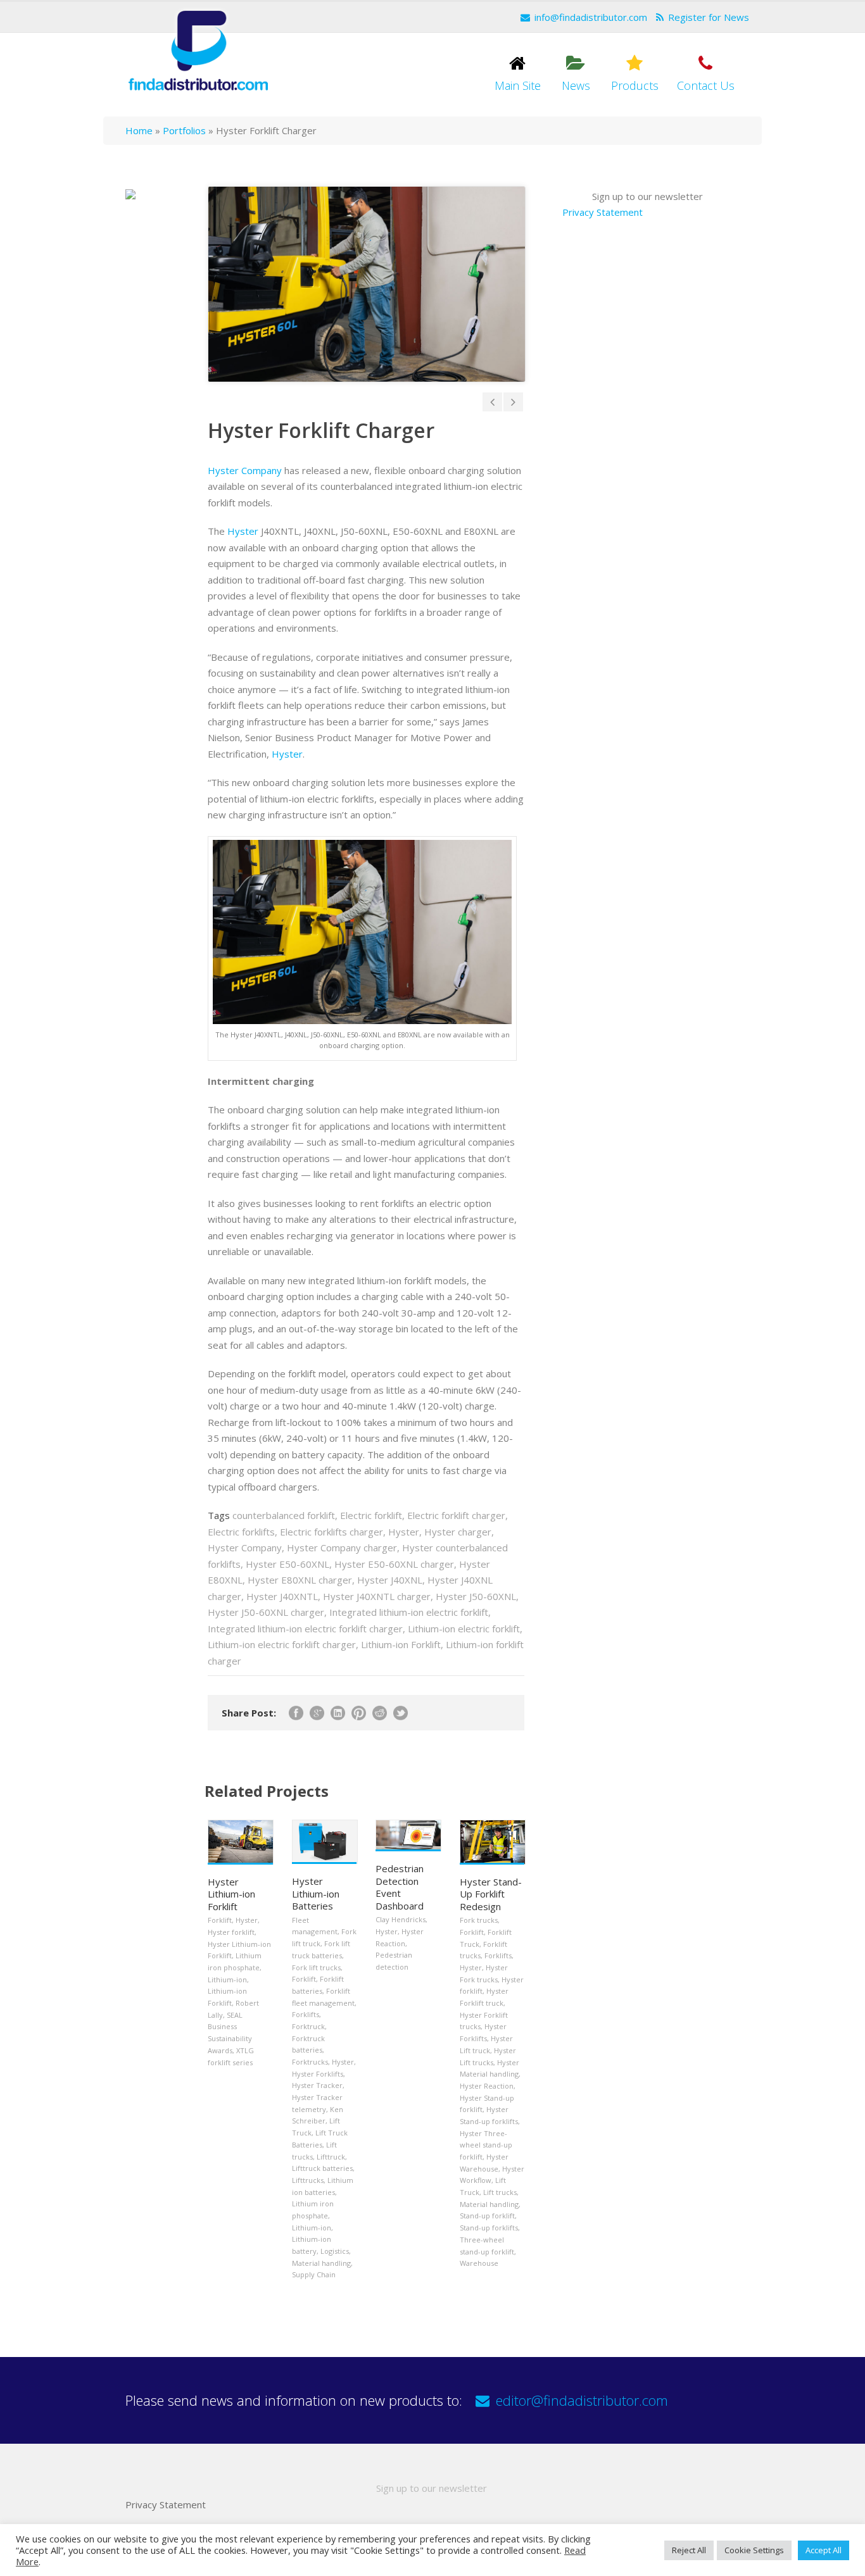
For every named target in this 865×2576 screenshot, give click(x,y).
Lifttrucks (308, 2180)
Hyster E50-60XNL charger (394, 1564)
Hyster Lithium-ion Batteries (316, 1893)
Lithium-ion (227, 1979)
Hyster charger (458, 1532)
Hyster (243, 531)
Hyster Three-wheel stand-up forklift (486, 2145)
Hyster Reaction (487, 2086)
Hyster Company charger (342, 1547)
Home (139, 130)
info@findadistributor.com (591, 17)
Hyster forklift (231, 1932)
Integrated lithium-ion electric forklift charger (305, 1629)
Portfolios (184, 130)
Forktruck (308, 2026)
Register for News (709, 17)
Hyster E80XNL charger (300, 1580)
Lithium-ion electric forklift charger (282, 1644)
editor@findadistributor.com (582, 2400)
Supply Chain (314, 2274)
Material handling (321, 2263)
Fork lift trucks (316, 1967)
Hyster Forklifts (318, 2074)
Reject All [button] (689, 2550)
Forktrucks (310, 2062)
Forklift (220, 1920)
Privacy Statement (603, 212)
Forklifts (306, 2014)
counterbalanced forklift (284, 1515)
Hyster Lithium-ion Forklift (231, 1894)
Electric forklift (371, 1515)
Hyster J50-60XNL (476, 1596)
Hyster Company (245, 470)
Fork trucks (479, 1920)
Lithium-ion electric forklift (464, 1629)
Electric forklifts (241, 1532)
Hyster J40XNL (390, 1580)
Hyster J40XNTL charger (377, 1596)
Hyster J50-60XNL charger (266, 1612)
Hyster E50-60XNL (287, 1564)
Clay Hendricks (401, 1919)
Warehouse (479, 2263)
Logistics (335, 2251)
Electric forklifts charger (331, 1532)
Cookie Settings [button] (754, 2550)
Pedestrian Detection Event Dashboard (400, 1887)
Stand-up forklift (487, 2216)
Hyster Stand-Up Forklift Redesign (491, 1894)
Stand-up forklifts (489, 2228)
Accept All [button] (824, 2550)
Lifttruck (331, 2157)
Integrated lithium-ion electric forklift (409, 1612)
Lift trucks (500, 2192)
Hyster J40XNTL (282, 1596)
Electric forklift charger (456, 1515)
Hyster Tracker (317, 2085)
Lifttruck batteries (322, 2168)
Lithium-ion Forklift (401, 1644)
